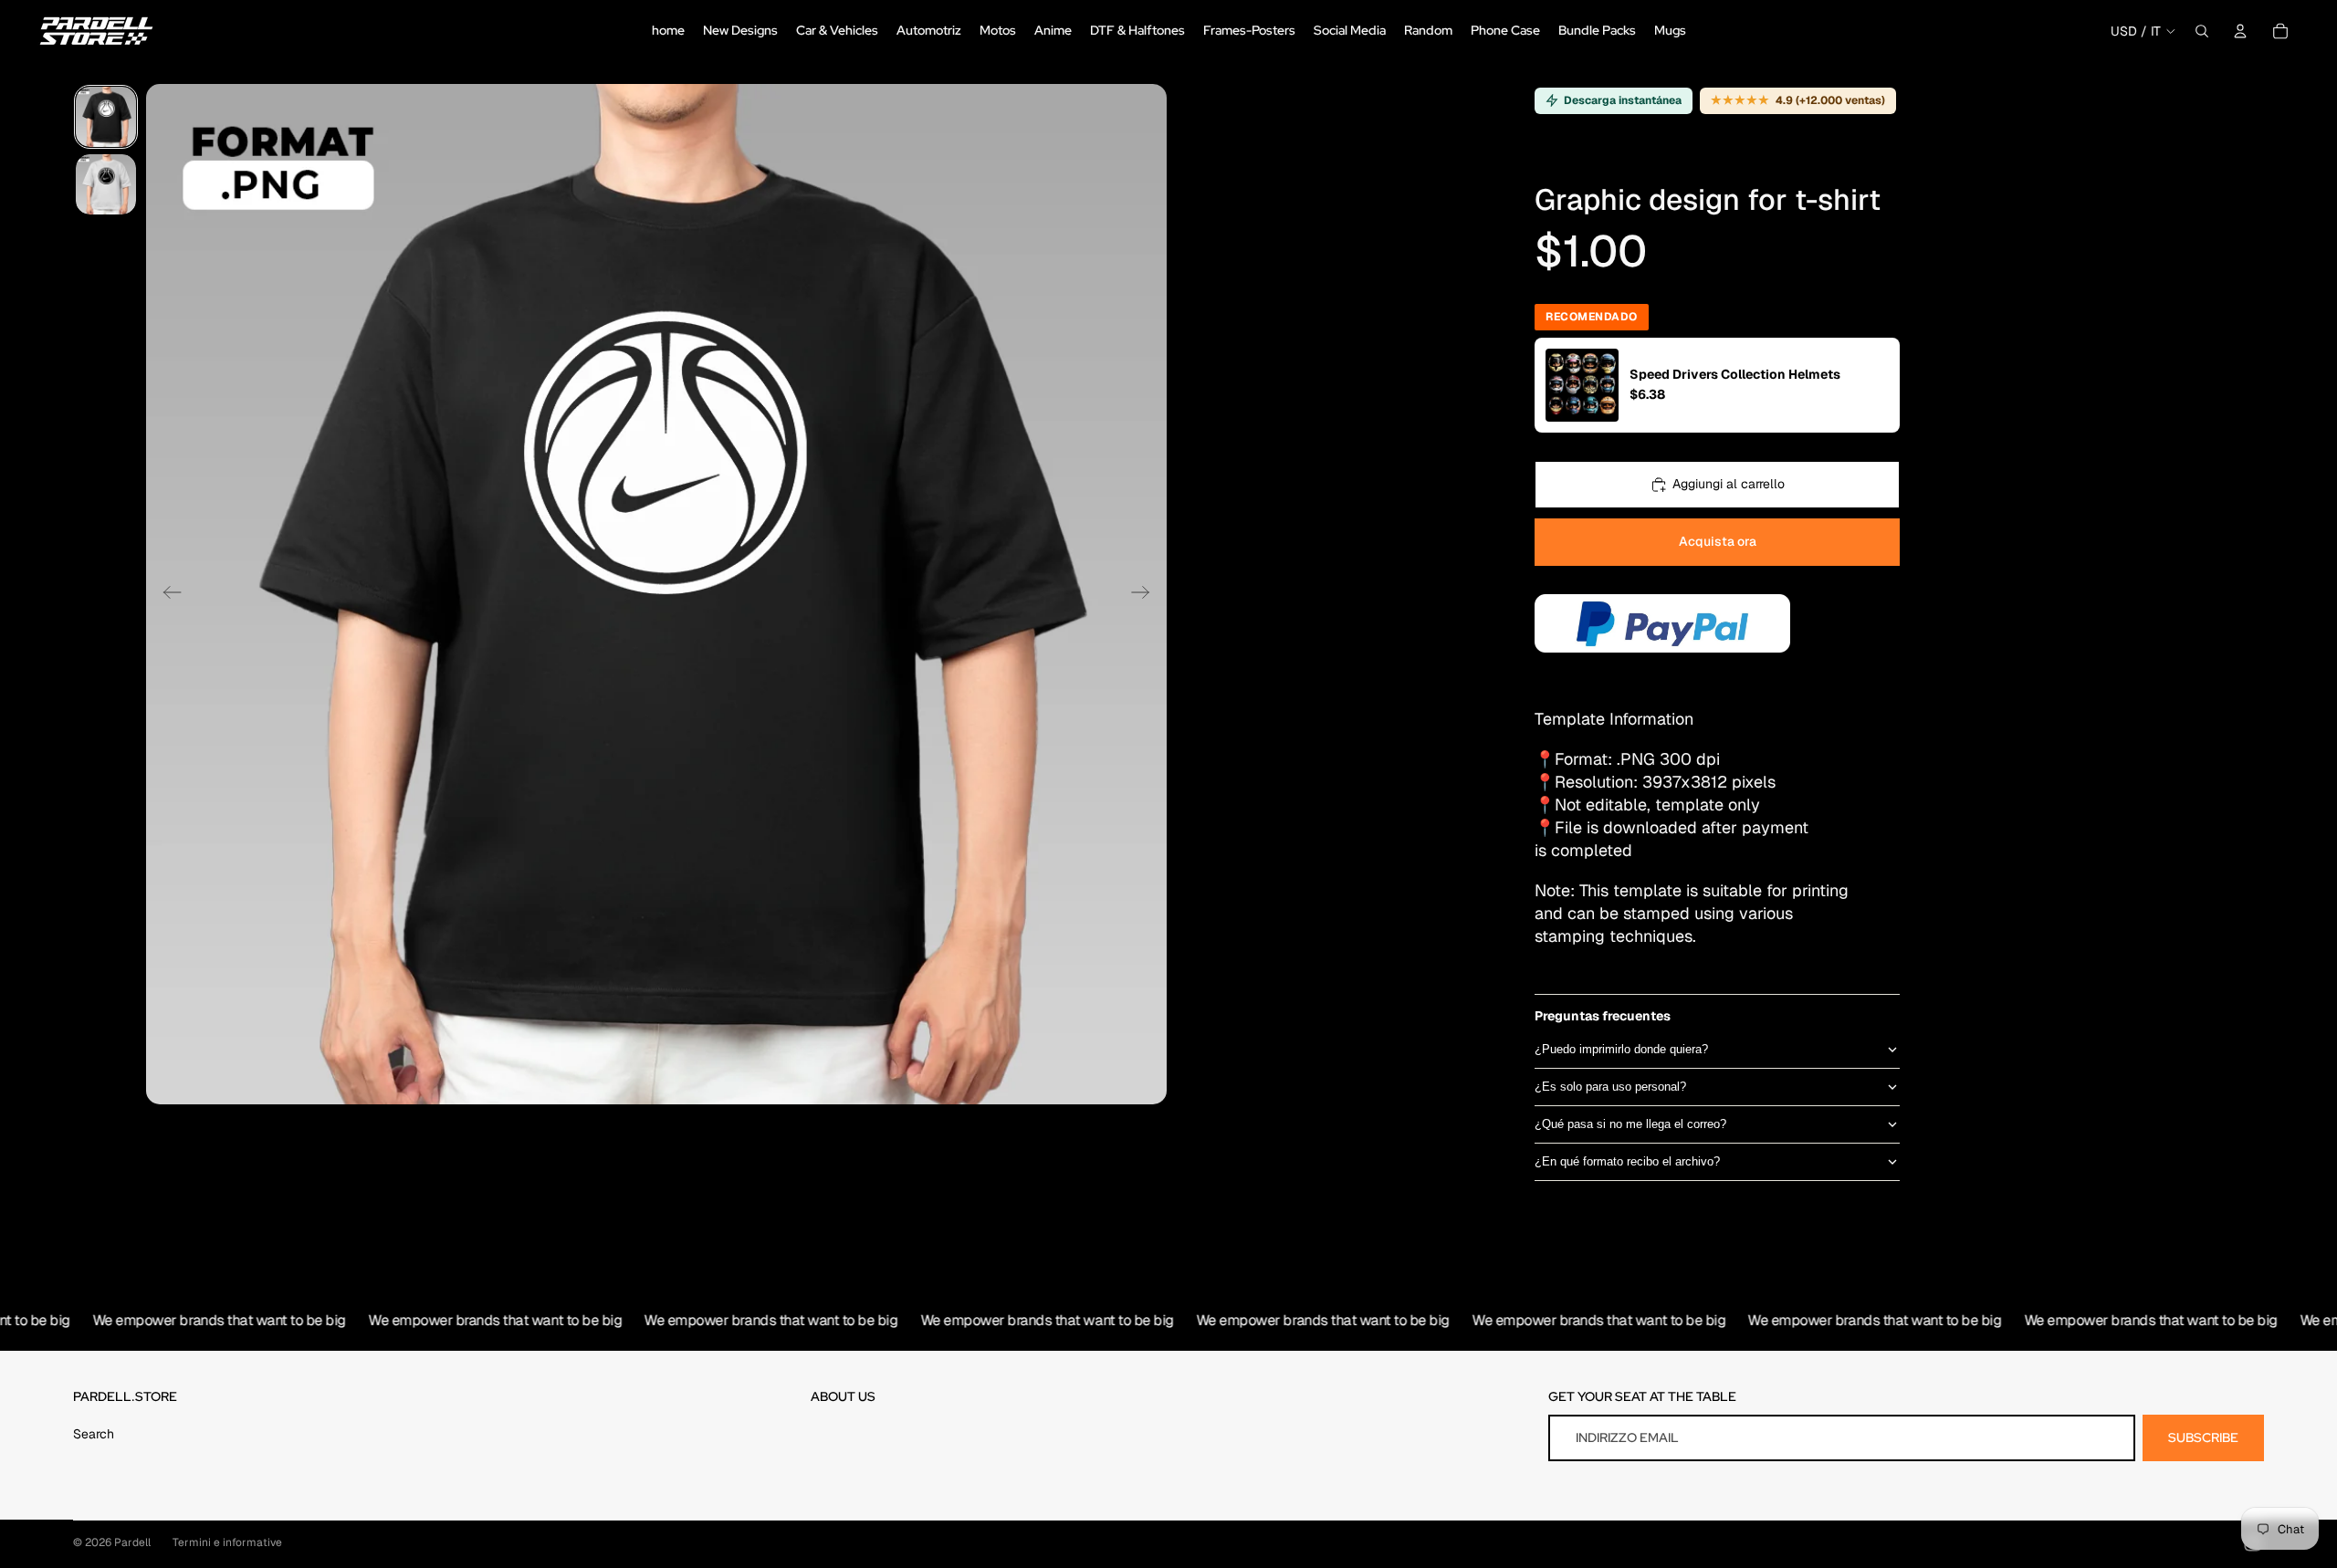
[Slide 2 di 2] (106, 184)
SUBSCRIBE (2203, 1437)
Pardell (132, 1542)
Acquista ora (1718, 541)
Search (94, 1434)
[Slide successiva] (1146, 594)
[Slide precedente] (167, 594)
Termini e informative (227, 1542)
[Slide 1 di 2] (106, 117)
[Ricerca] (2202, 31)
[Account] (2240, 31)
